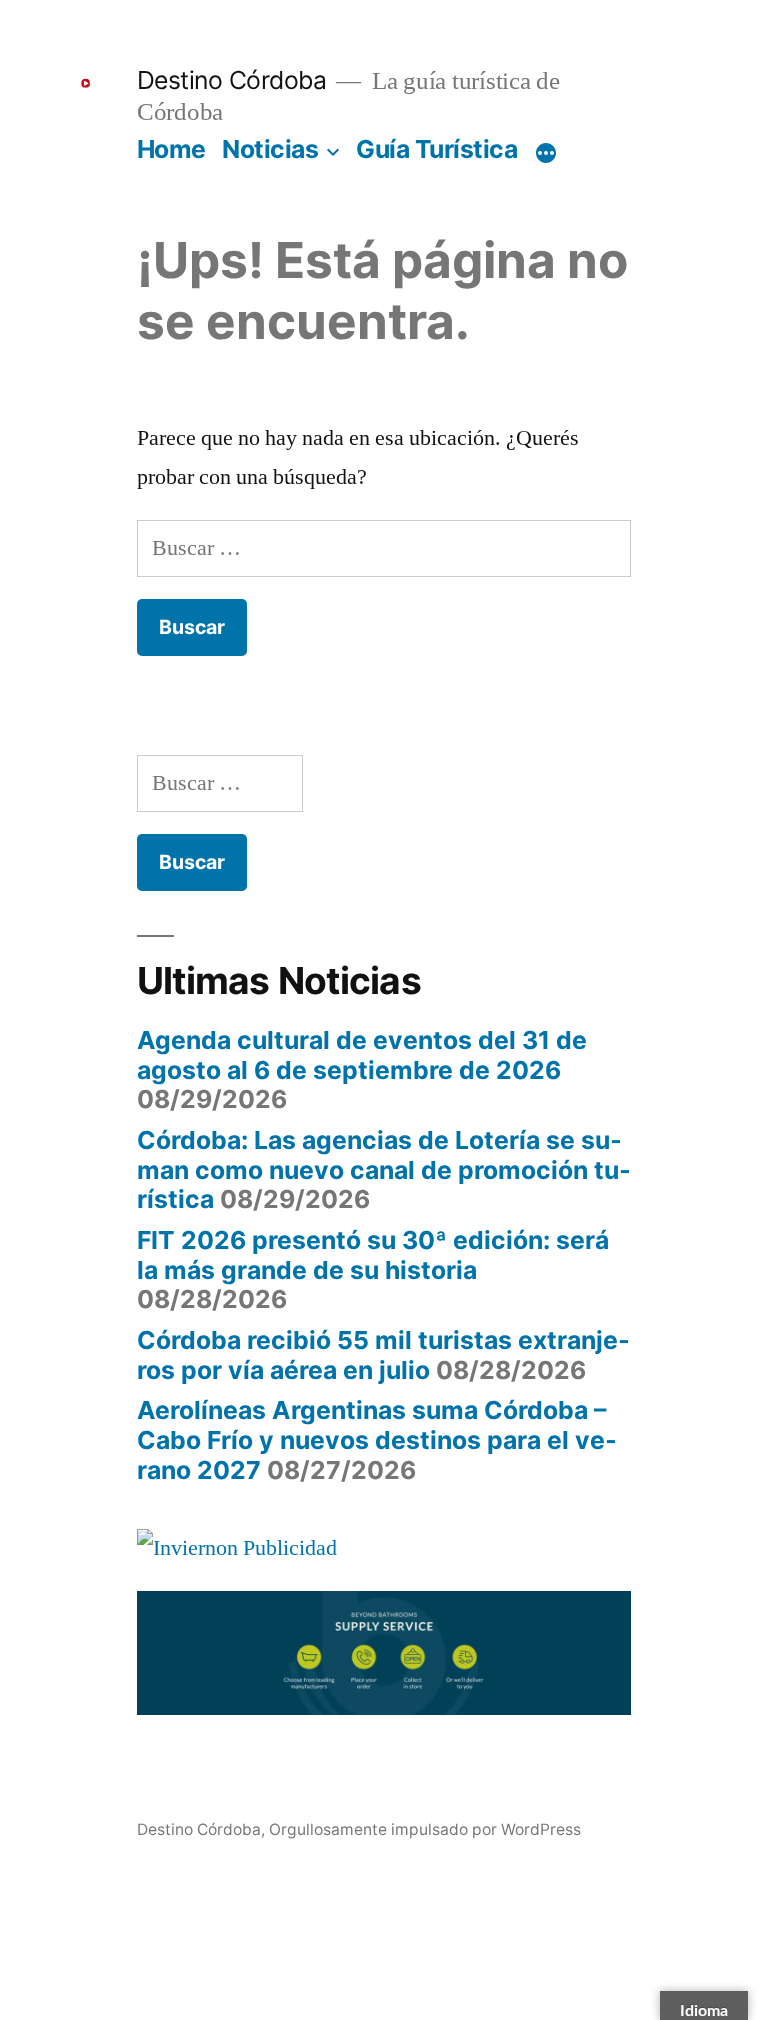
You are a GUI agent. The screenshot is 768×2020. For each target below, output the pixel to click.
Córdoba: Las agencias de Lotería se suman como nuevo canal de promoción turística (384, 1169)
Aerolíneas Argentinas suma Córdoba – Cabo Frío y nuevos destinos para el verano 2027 (377, 1439)
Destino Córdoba (232, 80)
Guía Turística (436, 149)
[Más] (546, 153)
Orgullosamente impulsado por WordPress (425, 1829)
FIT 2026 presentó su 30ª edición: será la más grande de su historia (373, 1255)
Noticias (270, 149)
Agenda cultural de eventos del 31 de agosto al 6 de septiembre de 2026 (362, 1055)
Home (171, 149)
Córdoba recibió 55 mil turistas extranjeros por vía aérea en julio (383, 1355)
